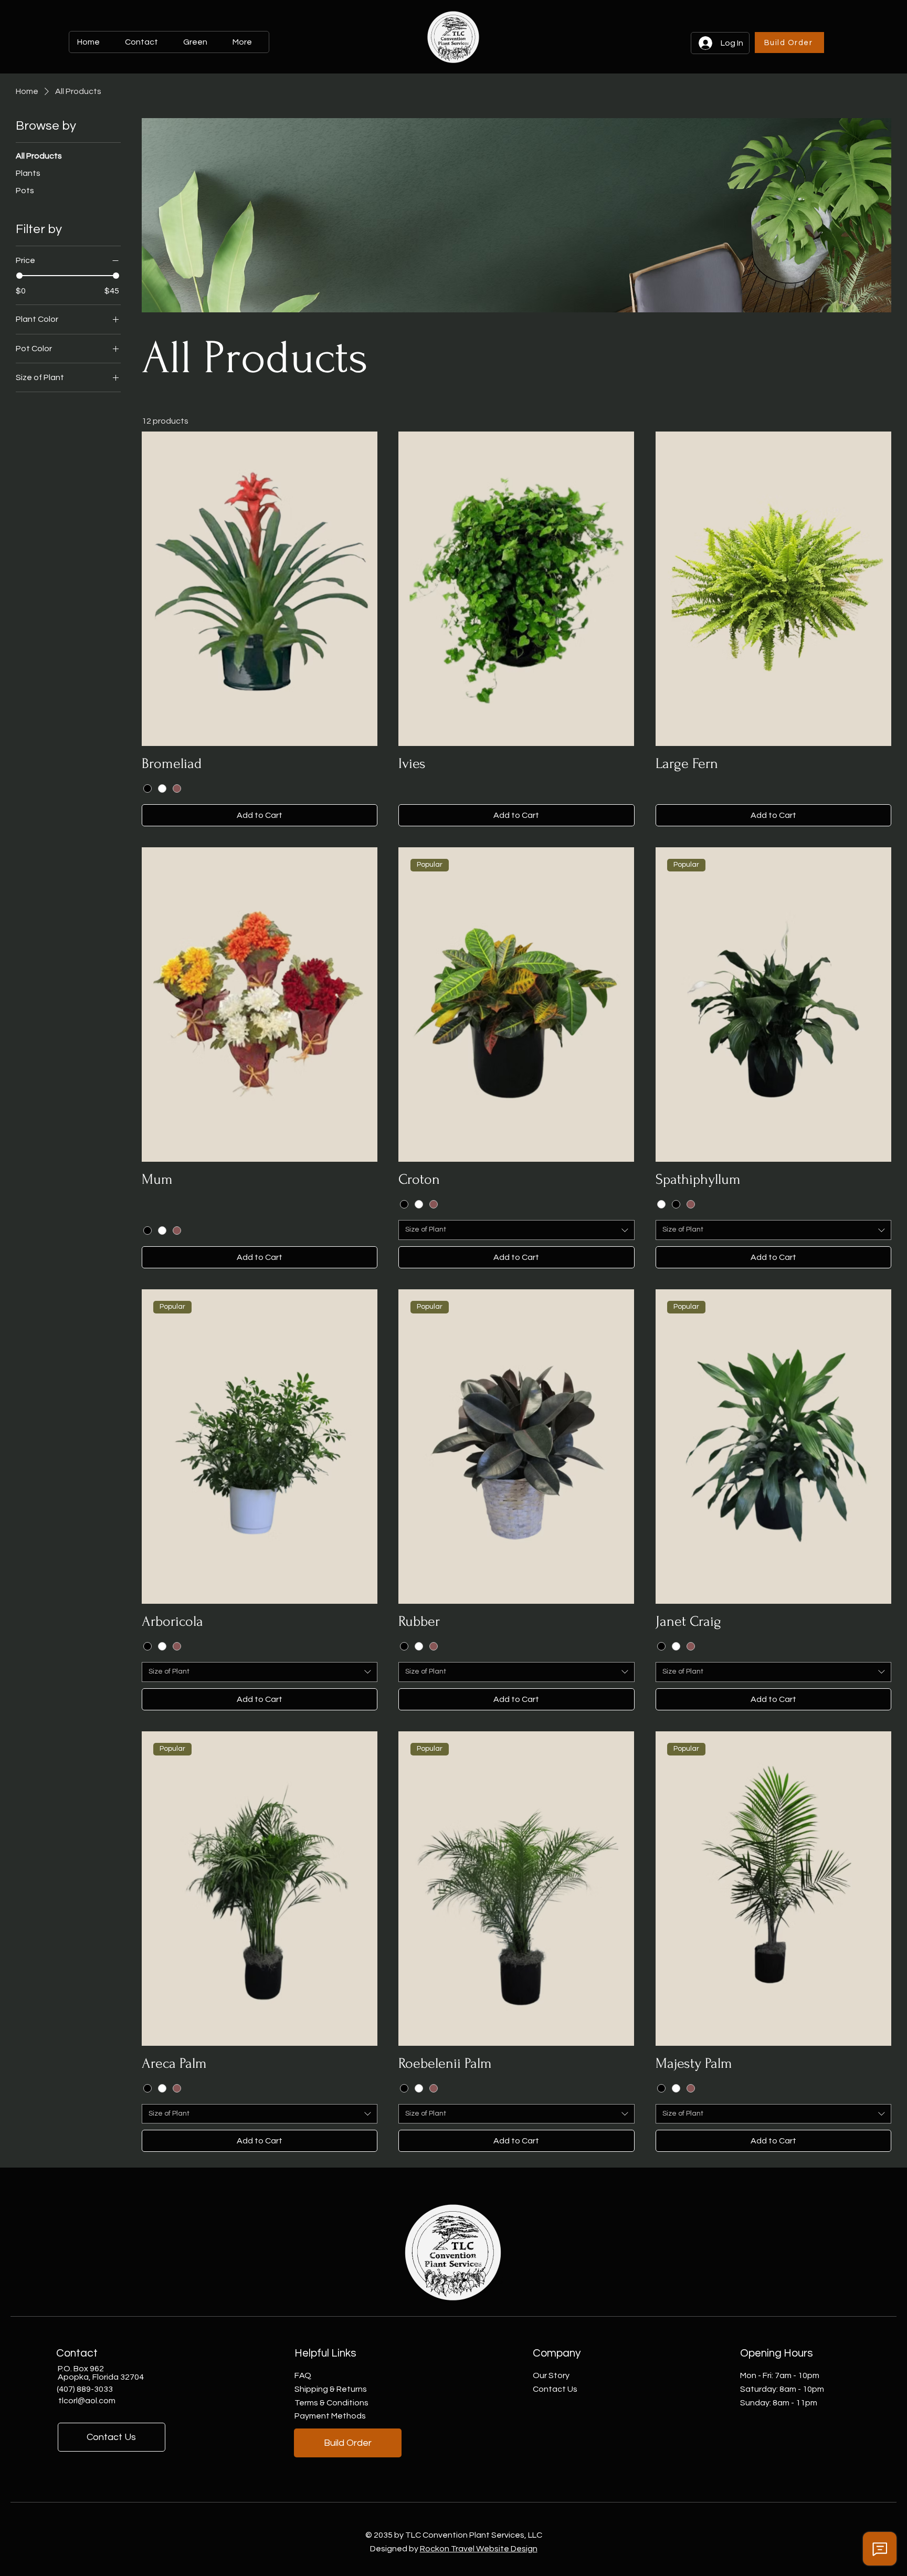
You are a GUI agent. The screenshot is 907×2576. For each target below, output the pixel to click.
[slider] (19, 276)
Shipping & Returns (331, 2389)
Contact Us (555, 2389)
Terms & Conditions (331, 2403)
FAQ (303, 2375)
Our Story (551, 2375)
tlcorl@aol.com (87, 2401)
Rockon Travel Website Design (479, 2549)
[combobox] (516, 1230)
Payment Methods (330, 2416)
